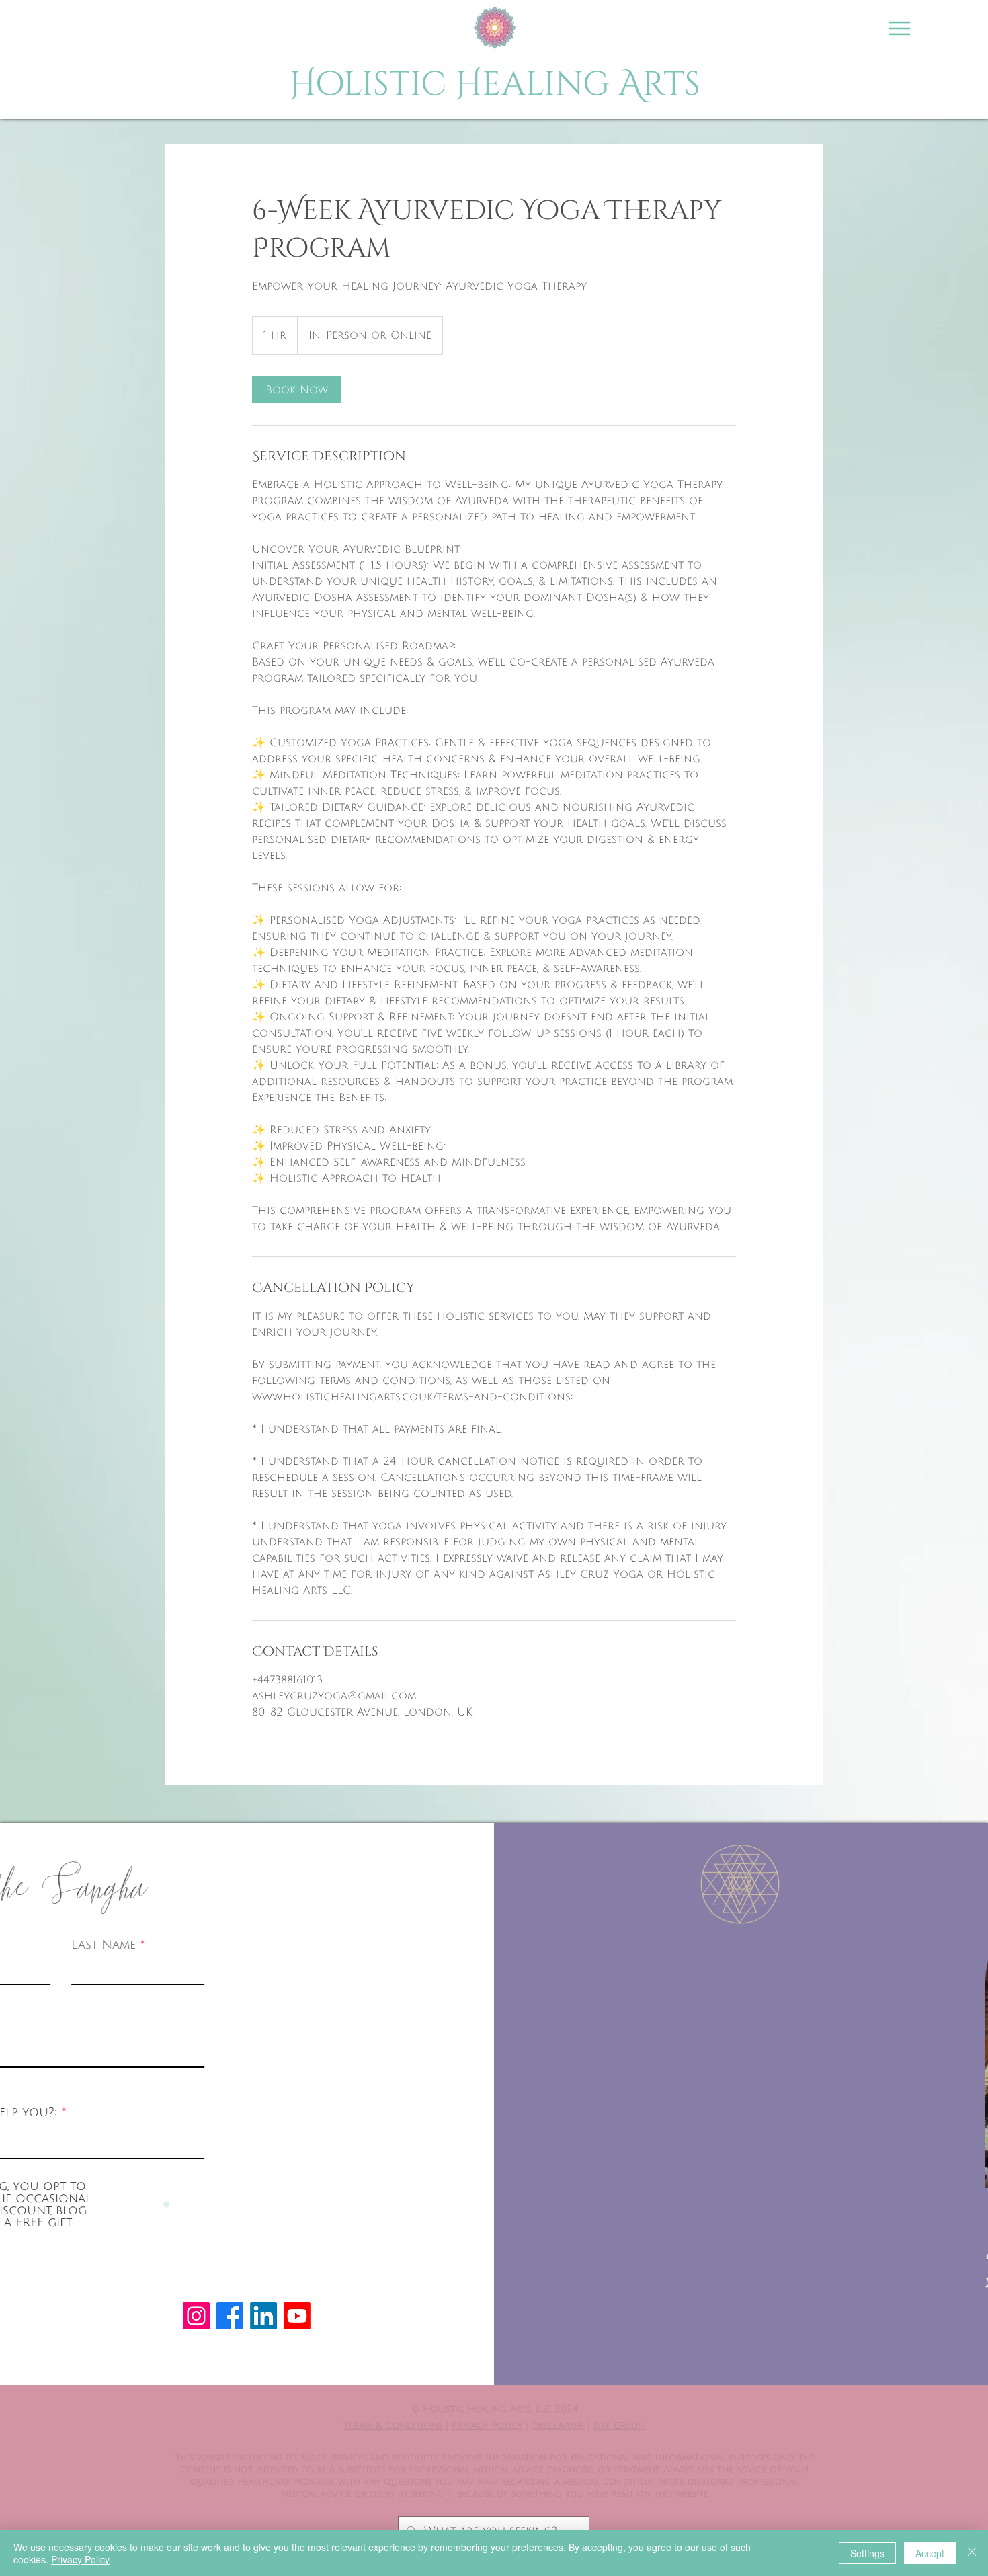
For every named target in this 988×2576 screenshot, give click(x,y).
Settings (867, 2553)
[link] (296, 390)
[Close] (972, 2553)
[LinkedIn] (263, 2316)
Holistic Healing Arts (495, 85)
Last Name (290, 1945)
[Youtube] (297, 2316)
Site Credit (619, 2426)
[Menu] (899, 28)
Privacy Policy (487, 2426)
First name (137, 1945)
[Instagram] (196, 2316)
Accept (930, 2553)
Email (120, 2028)
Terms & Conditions (393, 2426)
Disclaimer (559, 2426)
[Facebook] (230, 2316)
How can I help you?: (173, 2112)
